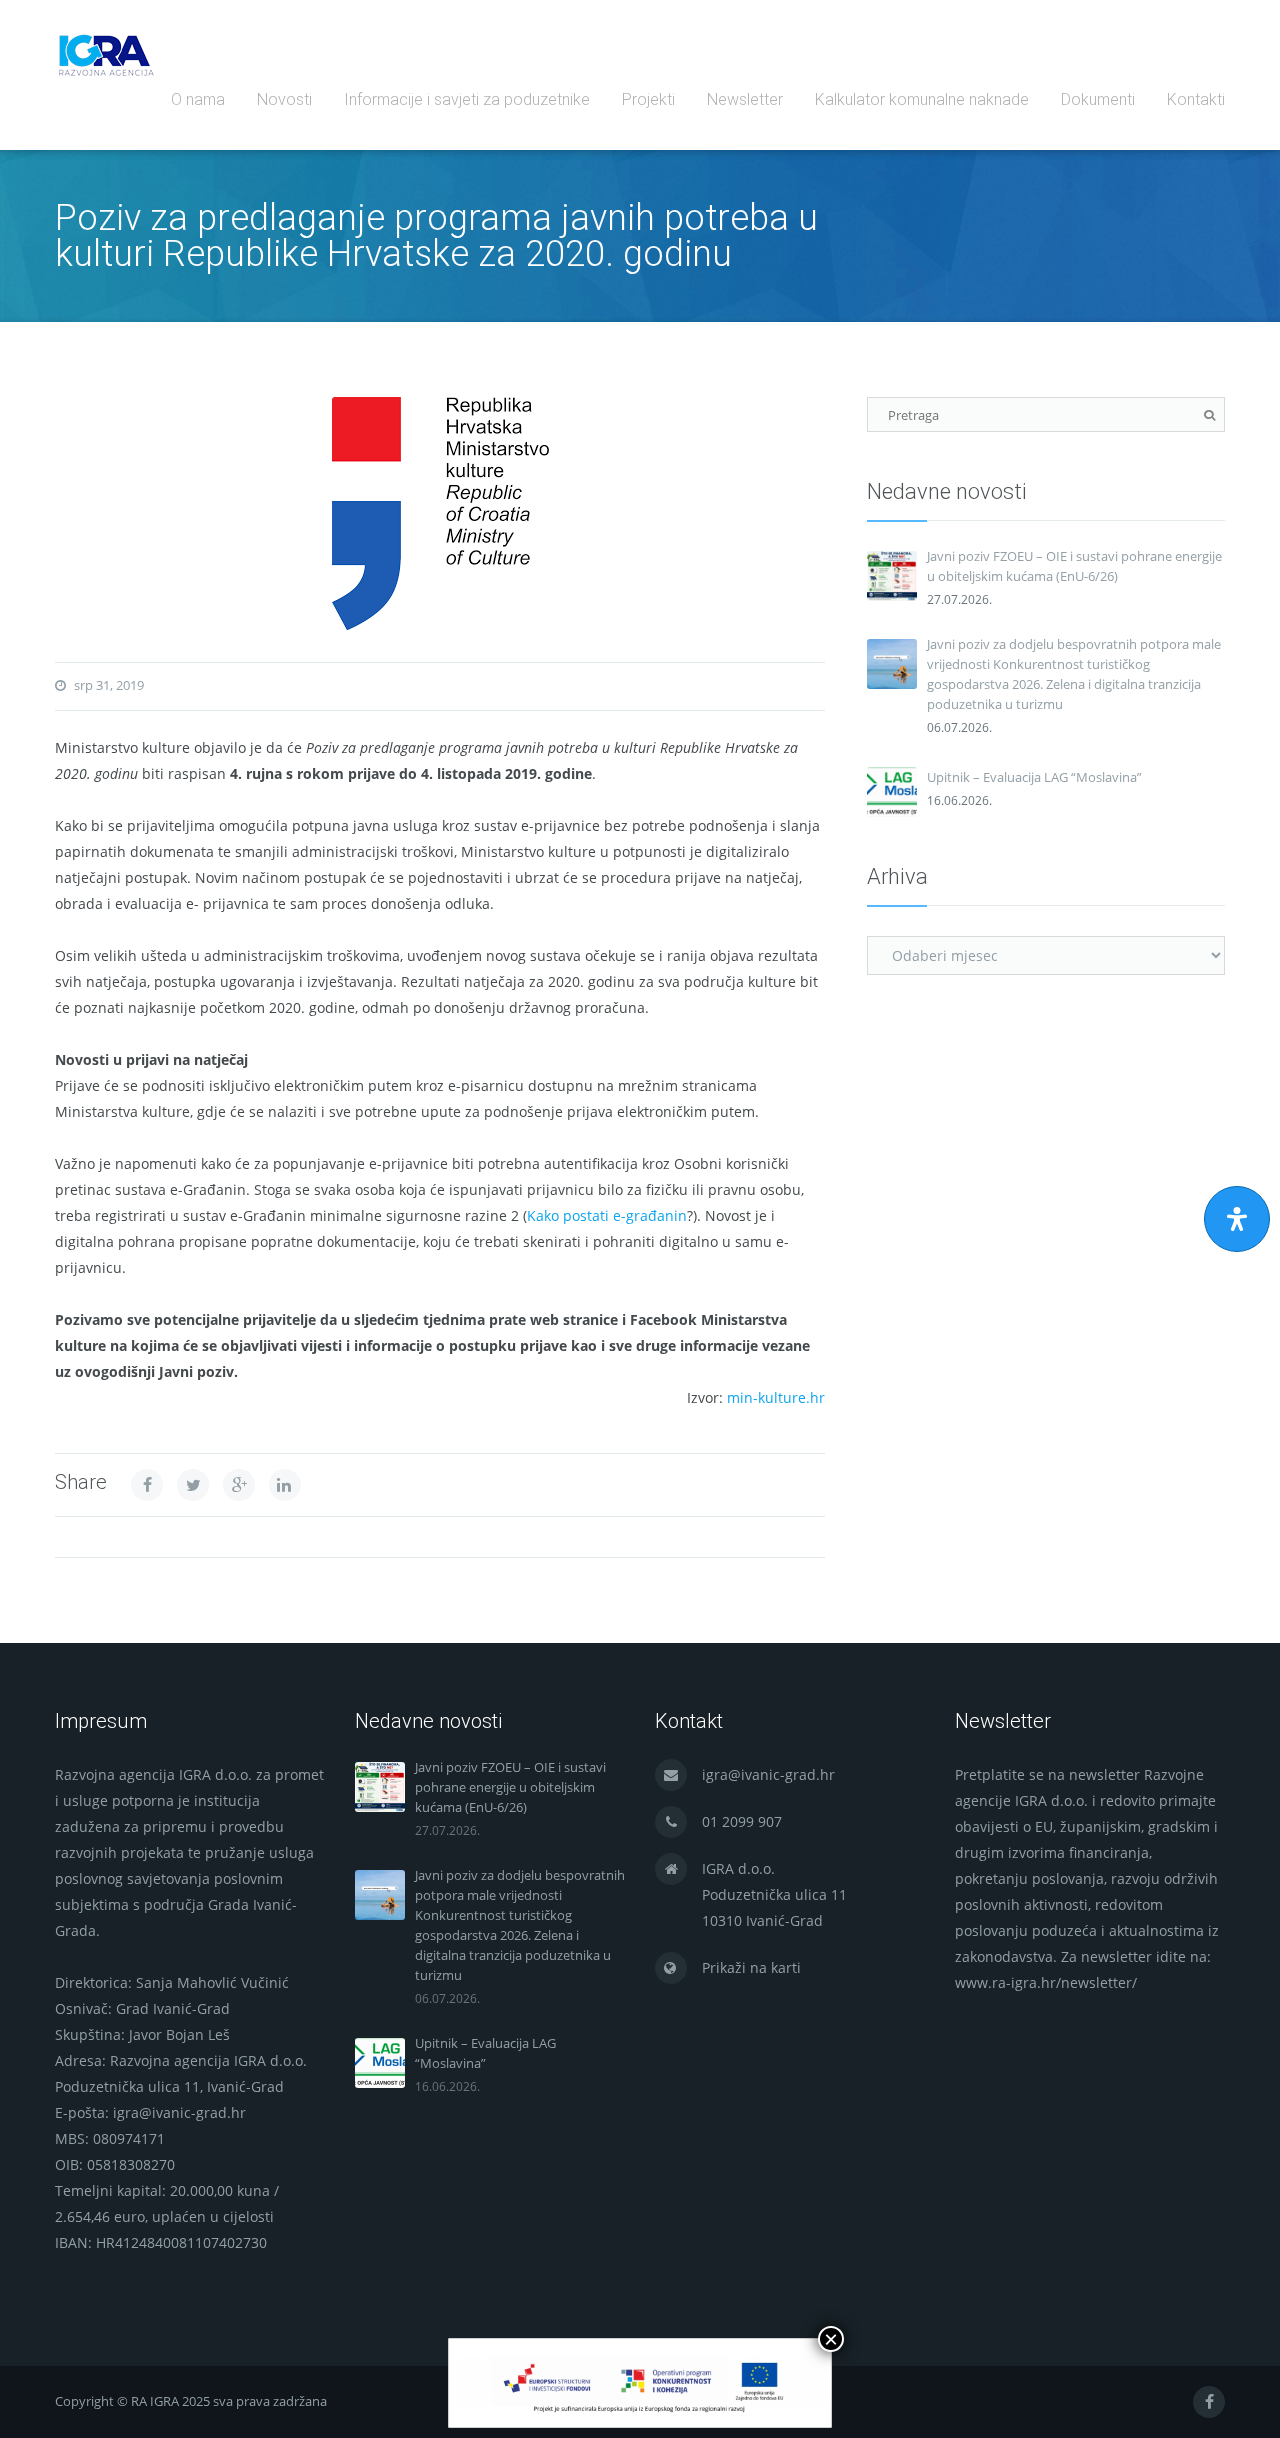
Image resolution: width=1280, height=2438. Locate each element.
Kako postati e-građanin (607, 1215)
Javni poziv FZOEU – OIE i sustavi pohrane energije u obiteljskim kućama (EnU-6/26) (1074, 566)
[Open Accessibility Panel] (1237, 1219)
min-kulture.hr (776, 1397)
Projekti (648, 99)
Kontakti (1196, 99)
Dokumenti (1098, 99)
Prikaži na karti (751, 1967)
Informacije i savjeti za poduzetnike (467, 99)
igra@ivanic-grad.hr (768, 1774)
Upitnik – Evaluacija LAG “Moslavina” (1034, 777)
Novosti (284, 99)
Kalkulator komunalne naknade (922, 99)
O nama (198, 99)
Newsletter (745, 99)
